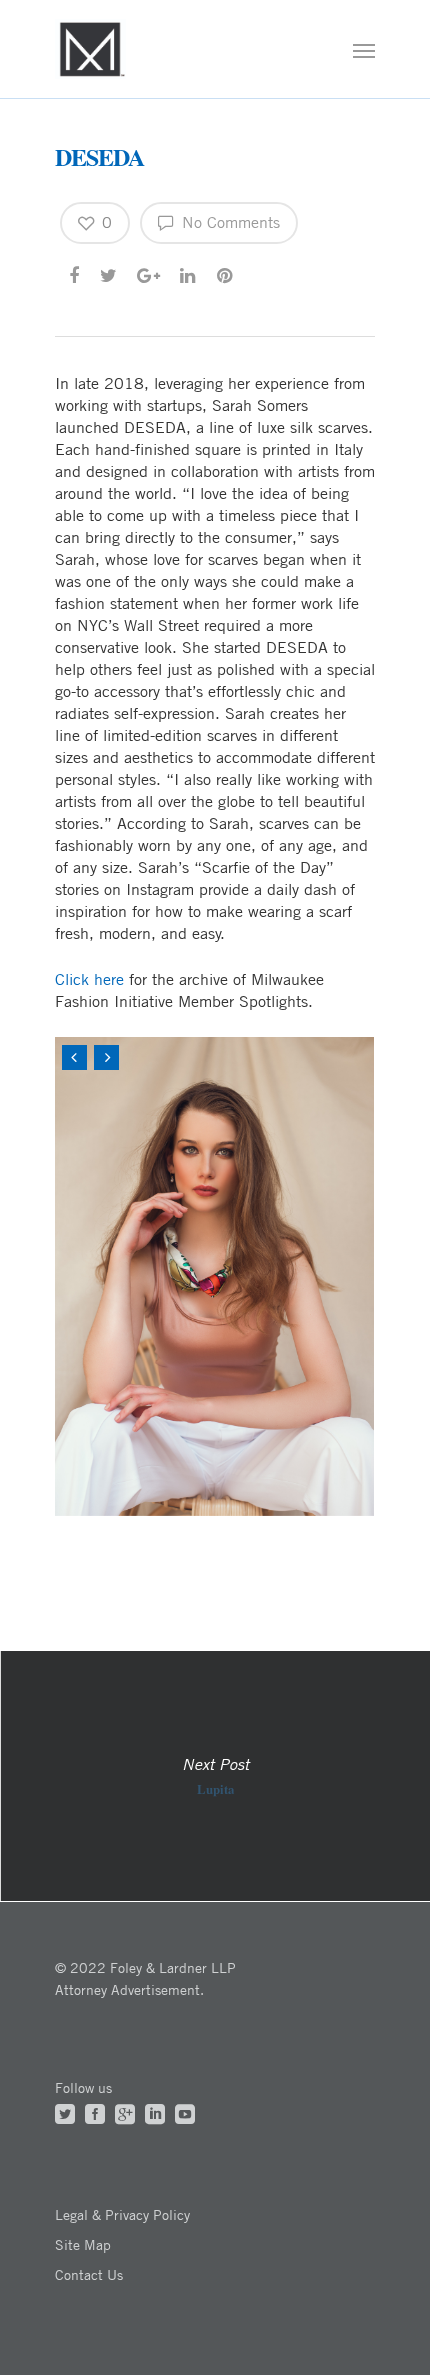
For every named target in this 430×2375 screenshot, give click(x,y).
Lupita (215, 1776)
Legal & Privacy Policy (122, 2214)
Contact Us (89, 2274)
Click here (89, 979)
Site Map (83, 2244)
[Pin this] (226, 274)
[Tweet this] (109, 274)
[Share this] (75, 274)
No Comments (228, 222)
